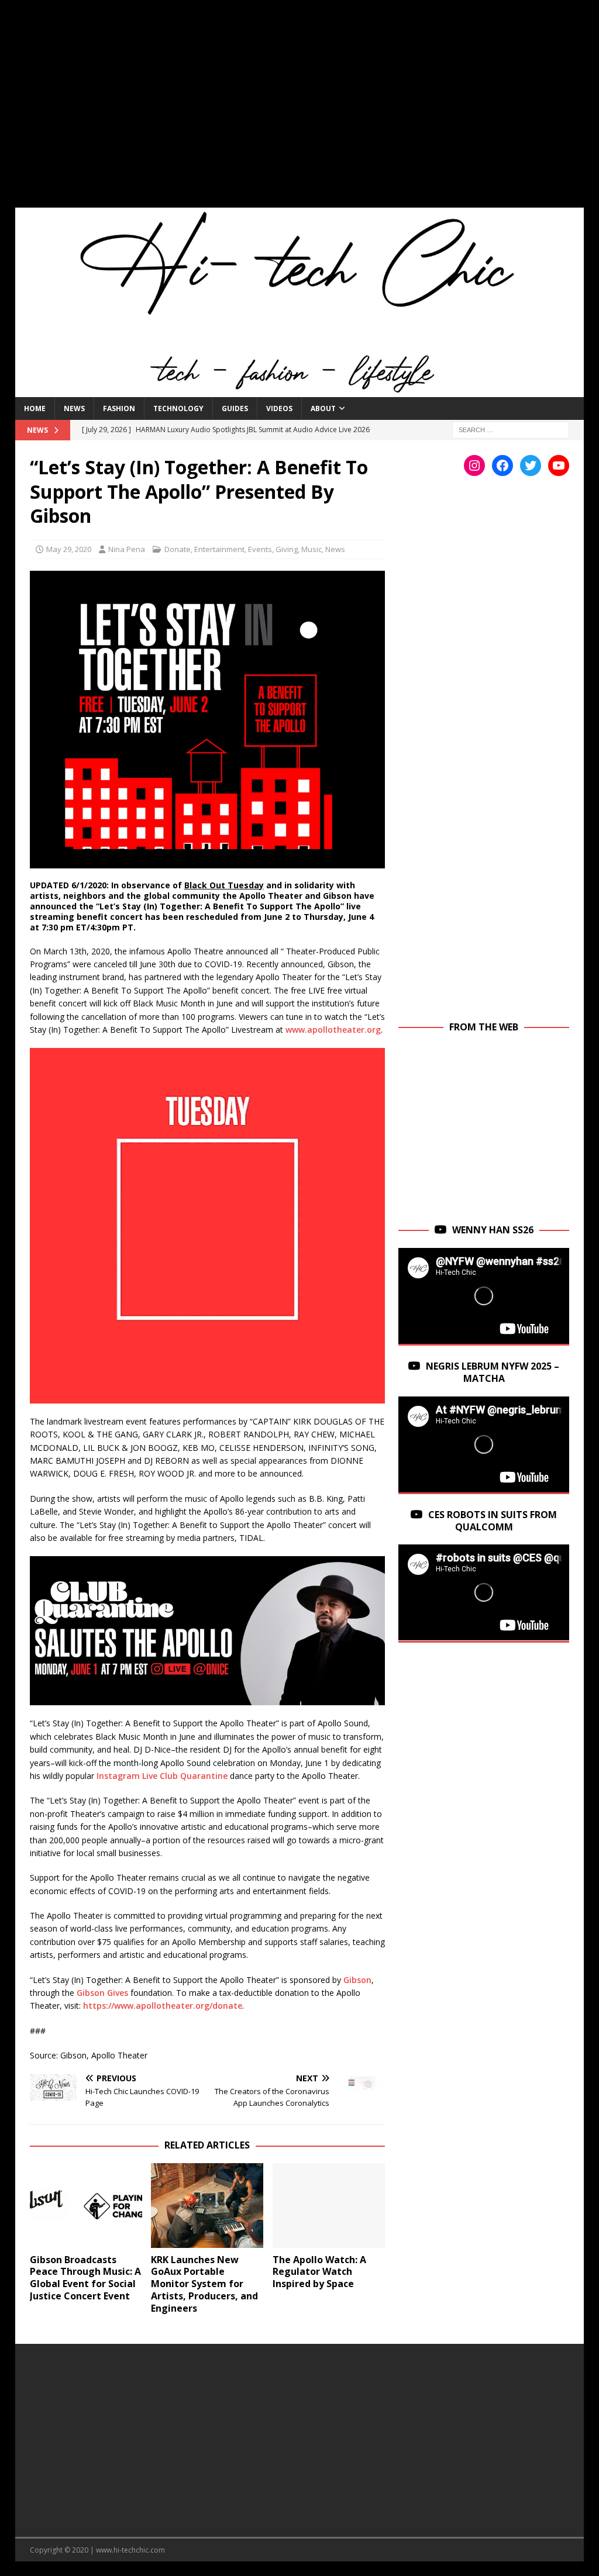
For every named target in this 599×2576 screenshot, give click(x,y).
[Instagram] (474, 465)
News (74, 408)
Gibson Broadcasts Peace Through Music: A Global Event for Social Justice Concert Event (85, 2278)
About (323, 408)
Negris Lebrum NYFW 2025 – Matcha (493, 1372)
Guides (235, 408)
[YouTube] (559, 465)
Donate (178, 549)
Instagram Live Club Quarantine (162, 1776)
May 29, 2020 (69, 549)
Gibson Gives (102, 1993)
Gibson (357, 1980)
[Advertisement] (300, 111)
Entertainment (219, 549)
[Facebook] (502, 465)
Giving (287, 549)
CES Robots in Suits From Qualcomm (493, 1521)
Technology (178, 408)
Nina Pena (127, 549)
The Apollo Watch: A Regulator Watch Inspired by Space (319, 2272)
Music (311, 549)
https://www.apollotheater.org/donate (163, 2006)
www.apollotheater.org (333, 1030)
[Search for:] (511, 429)
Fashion (119, 408)
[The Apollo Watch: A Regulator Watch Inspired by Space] (329, 2206)
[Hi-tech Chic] (300, 390)
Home (35, 408)
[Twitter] (531, 465)
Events (260, 549)
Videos (279, 408)
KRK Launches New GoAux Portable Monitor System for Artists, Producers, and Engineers (204, 2284)
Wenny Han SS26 (493, 1230)
